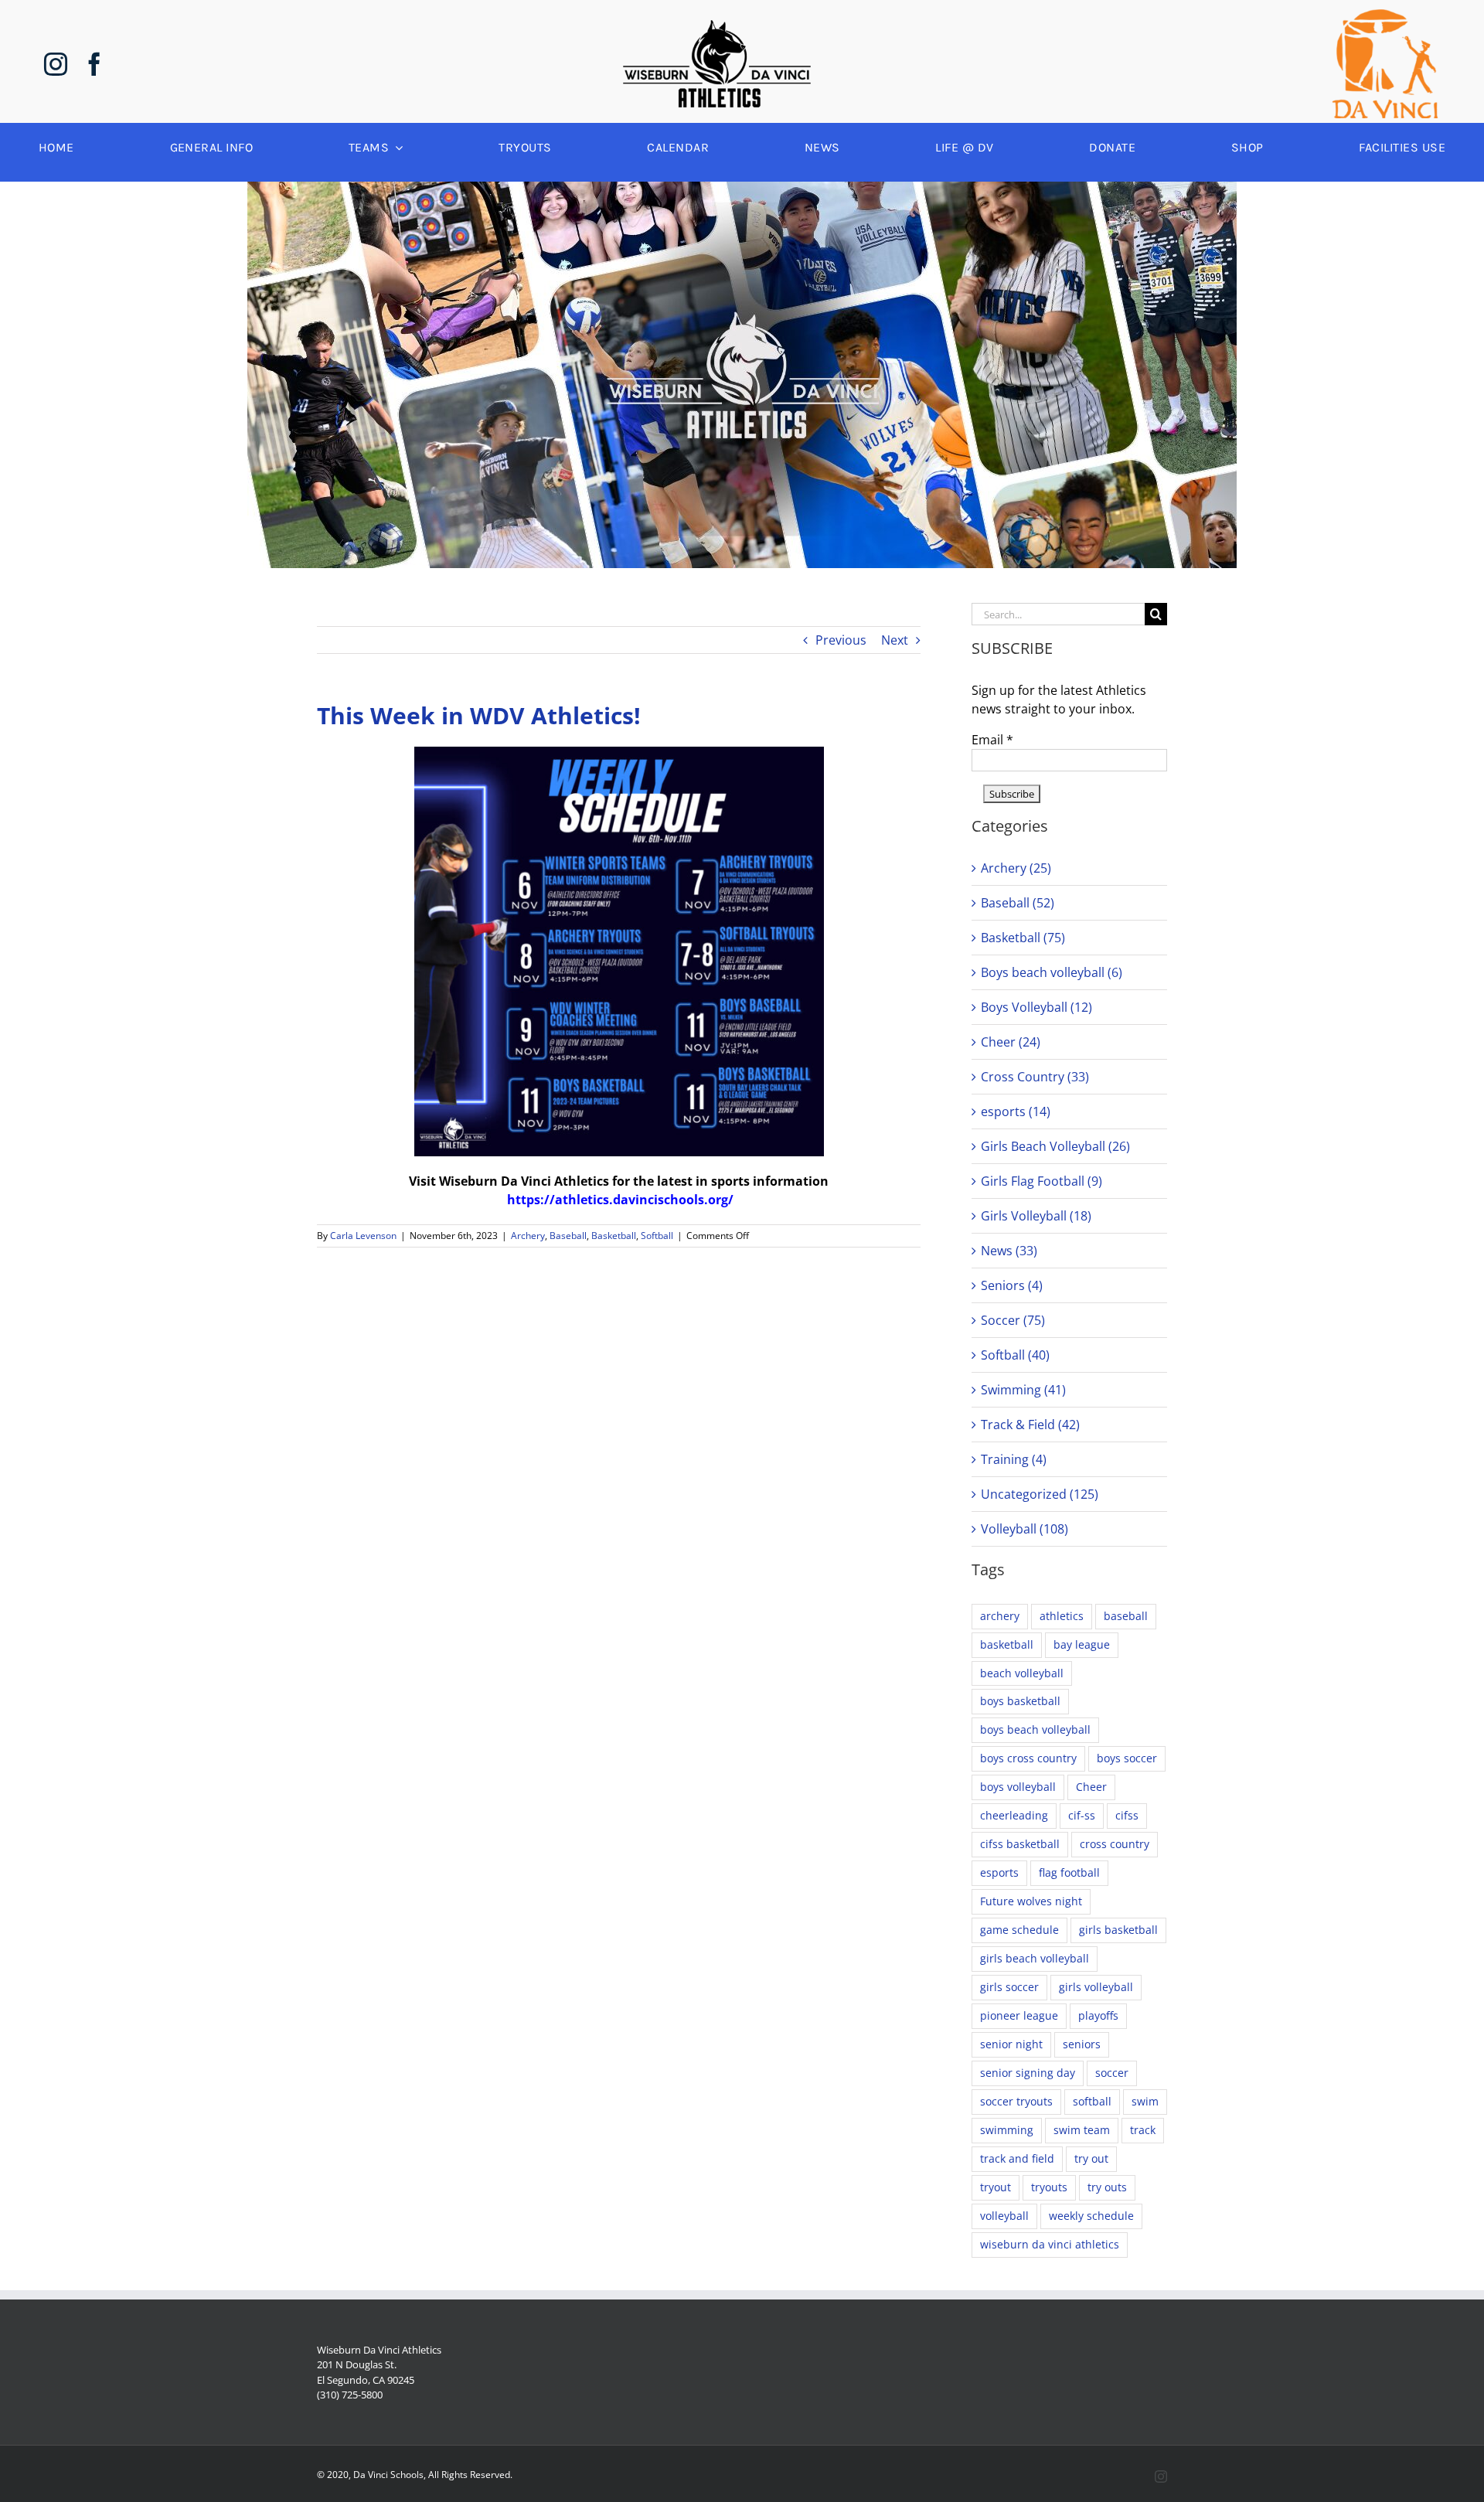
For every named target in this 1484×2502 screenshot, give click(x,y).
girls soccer (1009, 1987)
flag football (1069, 1872)
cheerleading (1014, 1815)
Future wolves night (1031, 1901)
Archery (528, 1236)
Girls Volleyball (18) (1036, 1216)
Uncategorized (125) (1040, 1494)
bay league (1082, 1644)
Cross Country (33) (1035, 1077)
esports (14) (1016, 1111)
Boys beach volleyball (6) (1052, 972)
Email (992, 740)
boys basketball (1020, 1701)
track (1143, 2130)
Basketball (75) (1023, 938)
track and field (1017, 2158)
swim (1145, 2101)
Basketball (614, 1236)
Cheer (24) (1011, 1042)
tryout (996, 2187)
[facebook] (94, 64)
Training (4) (1014, 1459)
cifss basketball (1020, 1844)
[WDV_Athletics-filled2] (717, 26)
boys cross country (1028, 1758)
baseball (1126, 1616)
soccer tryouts (1016, 2101)
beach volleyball (1022, 1673)
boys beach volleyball (1035, 1729)
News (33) (1009, 1251)
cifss (1127, 1815)
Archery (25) (1016, 868)
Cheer (1091, 1787)
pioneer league (1019, 2015)
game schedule (1019, 1930)
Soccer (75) (1013, 1320)
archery (1000, 1616)
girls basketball (1118, 1930)
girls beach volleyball (1035, 1958)
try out (1091, 2158)
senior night (1011, 2044)
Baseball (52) (1018, 903)
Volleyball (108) (1025, 1529)
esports (999, 1872)
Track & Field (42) (1030, 1425)
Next (895, 640)
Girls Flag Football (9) (1042, 1181)
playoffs (1098, 2015)
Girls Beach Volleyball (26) (1055, 1146)
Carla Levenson (363, 1236)
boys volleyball (1018, 1787)
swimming (1007, 2130)
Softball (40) (1015, 1355)
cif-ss (1082, 1815)
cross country (1115, 1844)
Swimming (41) (1023, 1390)
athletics (1062, 1616)
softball (1092, 2101)
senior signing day (1028, 2073)
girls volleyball (1096, 1987)
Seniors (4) (1012, 1285)
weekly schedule (1091, 2216)
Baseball (568, 1236)
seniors (1082, 2044)
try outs (1107, 2187)
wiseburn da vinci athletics (1050, 2244)
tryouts (1049, 2187)
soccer (1112, 2073)
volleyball (1004, 2216)
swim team (1082, 2130)
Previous (841, 640)
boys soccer (1127, 1758)
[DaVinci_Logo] (1385, 15)
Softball (657, 1236)
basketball (1007, 1644)
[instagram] (56, 64)
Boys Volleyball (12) (1036, 1007)
